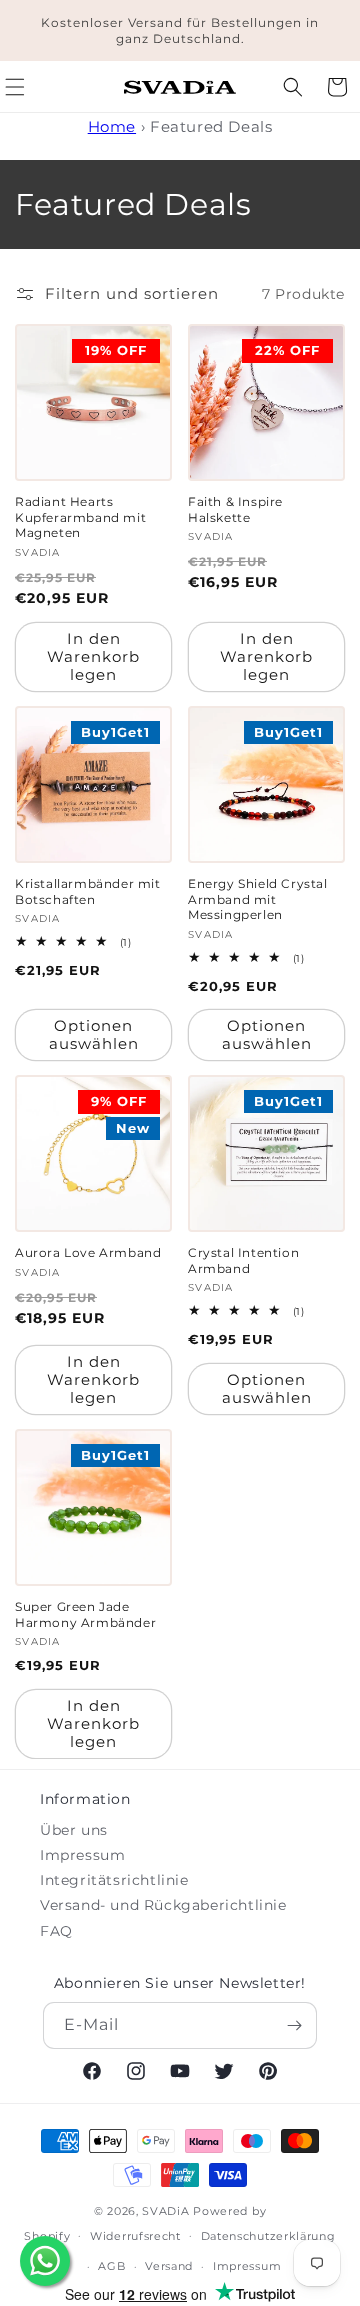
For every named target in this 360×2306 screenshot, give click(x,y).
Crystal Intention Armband (243, 1260)
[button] (293, 87)
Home (112, 126)
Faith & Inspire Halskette (235, 509)
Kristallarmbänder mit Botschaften (88, 891)
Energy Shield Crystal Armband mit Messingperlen (258, 899)
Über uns (74, 1830)
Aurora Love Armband (88, 1252)
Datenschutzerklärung (268, 2236)
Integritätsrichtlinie (114, 1880)
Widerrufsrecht (135, 2236)
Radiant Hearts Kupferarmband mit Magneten (80, 517)
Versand (169, 2266)
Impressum (82, 1855)
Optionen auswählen (94, 1034)
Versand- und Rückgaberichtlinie (163, 1905)
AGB (111, 2266)
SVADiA (165, 2211)
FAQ (56, 1931)
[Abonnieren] (294, 2025)
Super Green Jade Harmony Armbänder (85, 1614)
